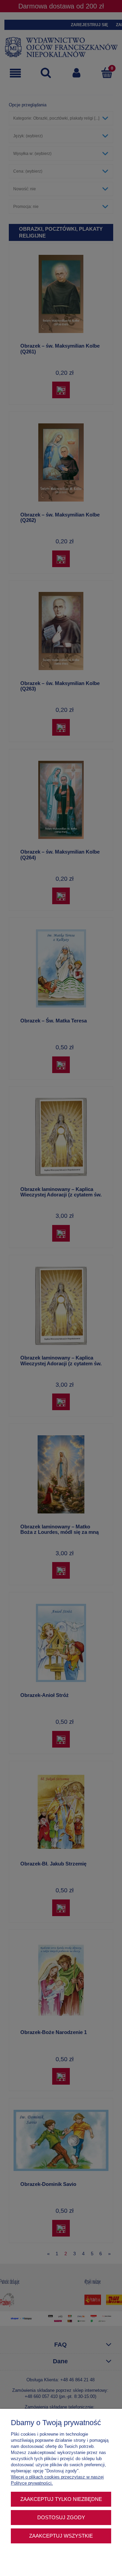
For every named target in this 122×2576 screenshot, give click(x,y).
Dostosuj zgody (61, 2517)
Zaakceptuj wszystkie (61, 2536)
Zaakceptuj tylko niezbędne (61, 2499)
